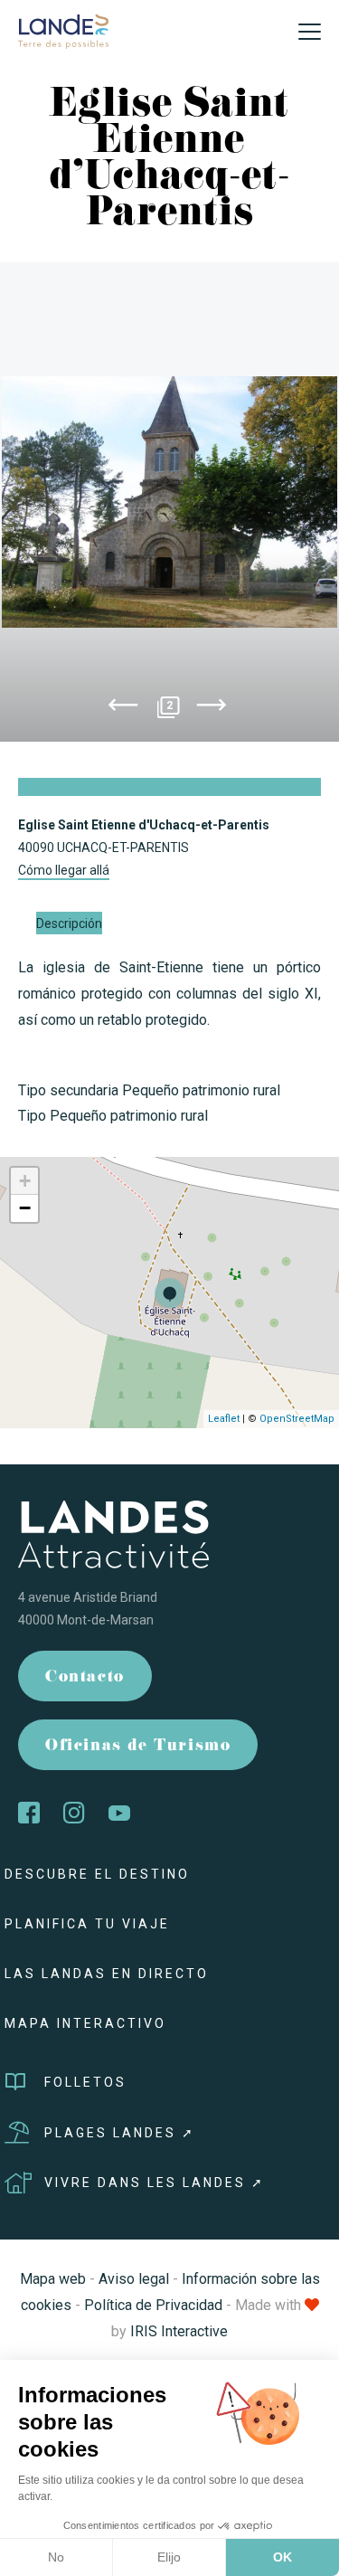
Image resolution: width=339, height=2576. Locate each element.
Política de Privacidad (153, 2305)
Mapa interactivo (85, 2023)
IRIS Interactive (179, 2331)
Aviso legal (134, 2279)
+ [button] (25, 1181)
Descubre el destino (97, 1874)
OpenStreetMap (297, 1419)
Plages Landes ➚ (120, 2133)
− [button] (25, 1208)
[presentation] (123, 708)
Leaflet (224, 1419)
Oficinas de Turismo (138, 1747)
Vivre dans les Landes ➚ (155, 2183)
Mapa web (53, 2279)
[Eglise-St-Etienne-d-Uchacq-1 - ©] (169, 502)
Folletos (85, 2082)
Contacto (85, 1678)
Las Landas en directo (107, 1974)
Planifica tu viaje (87, 1924)
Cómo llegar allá (64, 870)
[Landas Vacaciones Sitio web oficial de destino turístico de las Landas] (63, 30)
